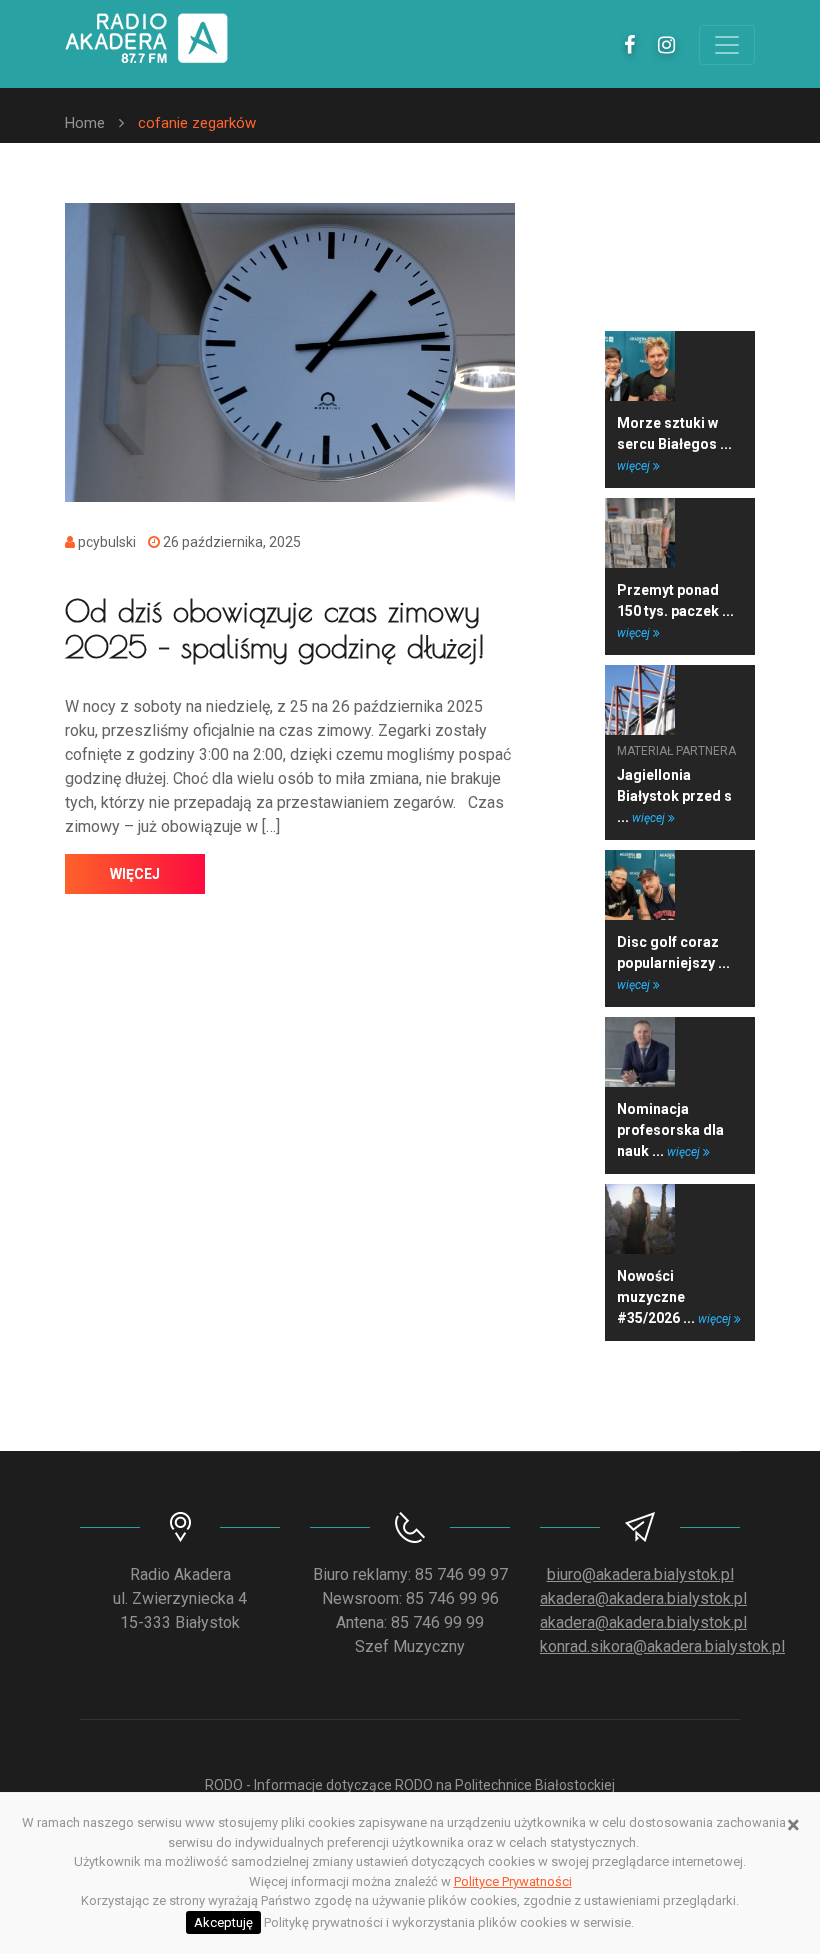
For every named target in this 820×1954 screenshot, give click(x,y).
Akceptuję (223, 1922)
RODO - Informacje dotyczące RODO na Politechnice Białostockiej (410, 1785)
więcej (135, 874)
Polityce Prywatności (513, 1881)
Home (85, 123)
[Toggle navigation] (727, 45)
